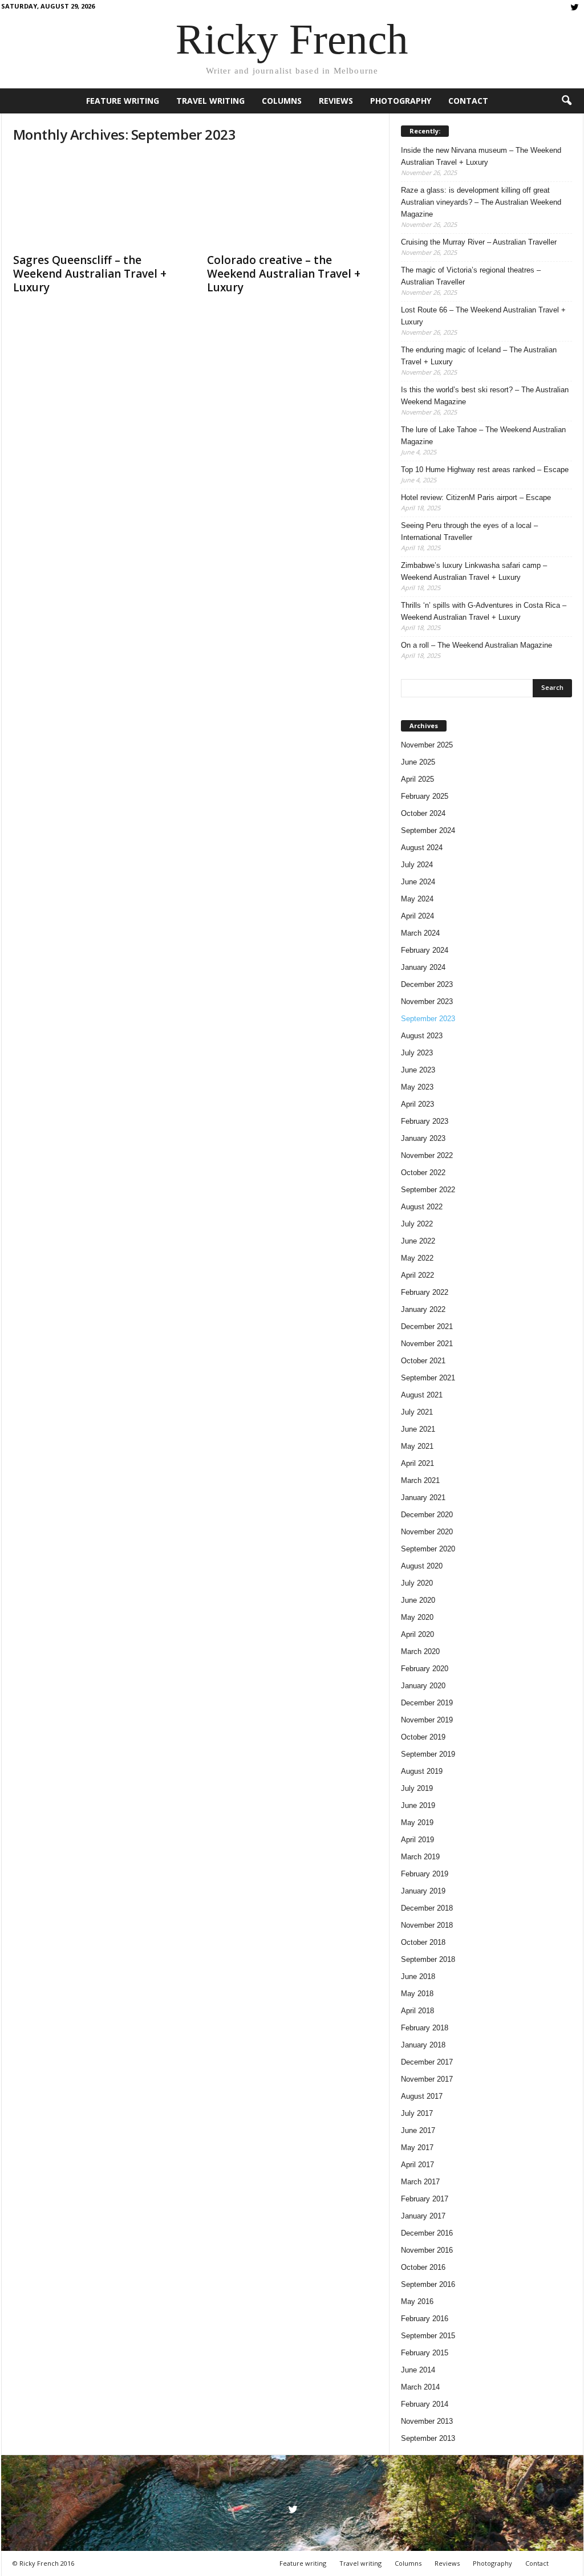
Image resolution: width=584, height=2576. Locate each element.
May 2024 (417, 899)
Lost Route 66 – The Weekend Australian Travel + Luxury (483, 316)
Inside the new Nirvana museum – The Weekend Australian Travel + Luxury (481, 156)
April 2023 (417, 1104)
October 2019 (423, 1737)
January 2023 (423, 1138)
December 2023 (427, 984)
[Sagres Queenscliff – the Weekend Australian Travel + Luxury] (99, 201)
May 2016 (417, 2301)
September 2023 (428, 1019)
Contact (468, 101)
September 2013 (428, 2438)
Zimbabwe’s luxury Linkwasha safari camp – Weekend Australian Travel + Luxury (474, 571)
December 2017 (427, 2062)
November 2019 (427, 1720)
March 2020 (420, 1651)
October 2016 (423, 2267)
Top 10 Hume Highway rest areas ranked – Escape (485, 470)
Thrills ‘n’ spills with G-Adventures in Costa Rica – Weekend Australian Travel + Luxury (484, 611)
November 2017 (427, 2079)
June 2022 (418, 1241)
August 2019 (422, 1771)
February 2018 (425, 2028)
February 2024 (425, 950)
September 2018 (428, 1959)
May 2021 (417, 1446)
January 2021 (423, 1498)
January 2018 (423, 2045)
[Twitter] (575, 8)
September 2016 (428, 2284)
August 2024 (422, 848)
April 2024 (417, 916)
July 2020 (417, 1583)
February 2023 (425, 1121)
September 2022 (428, 1190)
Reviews (336, 101)
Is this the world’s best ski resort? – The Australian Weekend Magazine (485, 396)
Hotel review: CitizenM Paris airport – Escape (476, 497)
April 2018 (417, 2011)
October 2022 (423, 1173)
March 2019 (420, 1857)
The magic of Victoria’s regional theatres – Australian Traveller (471, 276)
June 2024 (418, 882)
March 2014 (420, 2387)
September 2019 (428, 1754)
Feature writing (123, 101)
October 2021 (423, 1361)
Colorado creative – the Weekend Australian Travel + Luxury (284, 274)
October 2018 (423, 1942)
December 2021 (427, 1326)
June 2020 (418, 1600)
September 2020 (428, 1549)
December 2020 (427, 1515)
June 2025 (418, 762)
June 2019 (418, 1805)
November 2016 (427, 2250)
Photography (401, 101)
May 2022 (417, 1258)
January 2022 (423, 1309)
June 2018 (418, 1976)
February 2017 (425, 2199)
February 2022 (425, 1292)
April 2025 (417, 779)
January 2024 (423, 967)
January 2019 (423, 1891)
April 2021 (417, 1463)
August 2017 (422, 2096)
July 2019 (417, 1788)
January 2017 (423, 2216)
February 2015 (425, 2353)
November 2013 (427, 2421)
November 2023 (427, 1001)
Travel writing (210, 101)
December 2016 (427, 2233)
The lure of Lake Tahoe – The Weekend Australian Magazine (483, 436)
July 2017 (417, 2113)
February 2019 (425, 1874)
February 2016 (425, 2319)
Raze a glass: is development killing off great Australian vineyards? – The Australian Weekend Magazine (481, 202)
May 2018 (417, 1994)
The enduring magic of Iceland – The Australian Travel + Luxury (479, 356)
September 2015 (428, 2336)
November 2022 (427, 1155)
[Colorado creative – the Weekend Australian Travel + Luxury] (293, 201)
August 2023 (422, 1036)
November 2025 (427, 745)
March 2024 (420, 933)
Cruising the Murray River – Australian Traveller (479, 242)
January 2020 (423, 1686)
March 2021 (420, 1480)
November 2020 (427, 1532)
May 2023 (417, 1087)
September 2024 (428, 830)
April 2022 (417, 1275)
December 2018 (427, 1908)
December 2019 (427, 1703)
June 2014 (418, 2370)
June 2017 (418, 2130)
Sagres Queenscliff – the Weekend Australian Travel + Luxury (90, 274)
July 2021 (417, 1412)
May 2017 (417, 2148)
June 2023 (418, 1070)
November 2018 (427, 1925)
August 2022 (422, 1207)
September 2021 (428, 1378)
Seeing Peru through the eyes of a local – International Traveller (469, 531)
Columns (282, 101)
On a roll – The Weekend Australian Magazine (476, 645)
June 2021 (418, 1429)
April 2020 (417, 1634)
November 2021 (427, 1344)
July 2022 (417, 1224)
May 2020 (417, 1617)
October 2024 (423, 813)
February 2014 (425, 2404)
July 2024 (417, 865)
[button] (566, 101)
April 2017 (417, 2165)
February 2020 (425, 1669)
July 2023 (417, 1053)
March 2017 (420, 2182)
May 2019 (417, 1823)
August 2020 (422, 1566)
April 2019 (417, 1840)
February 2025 (425, 796)
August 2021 (422, 1395)
